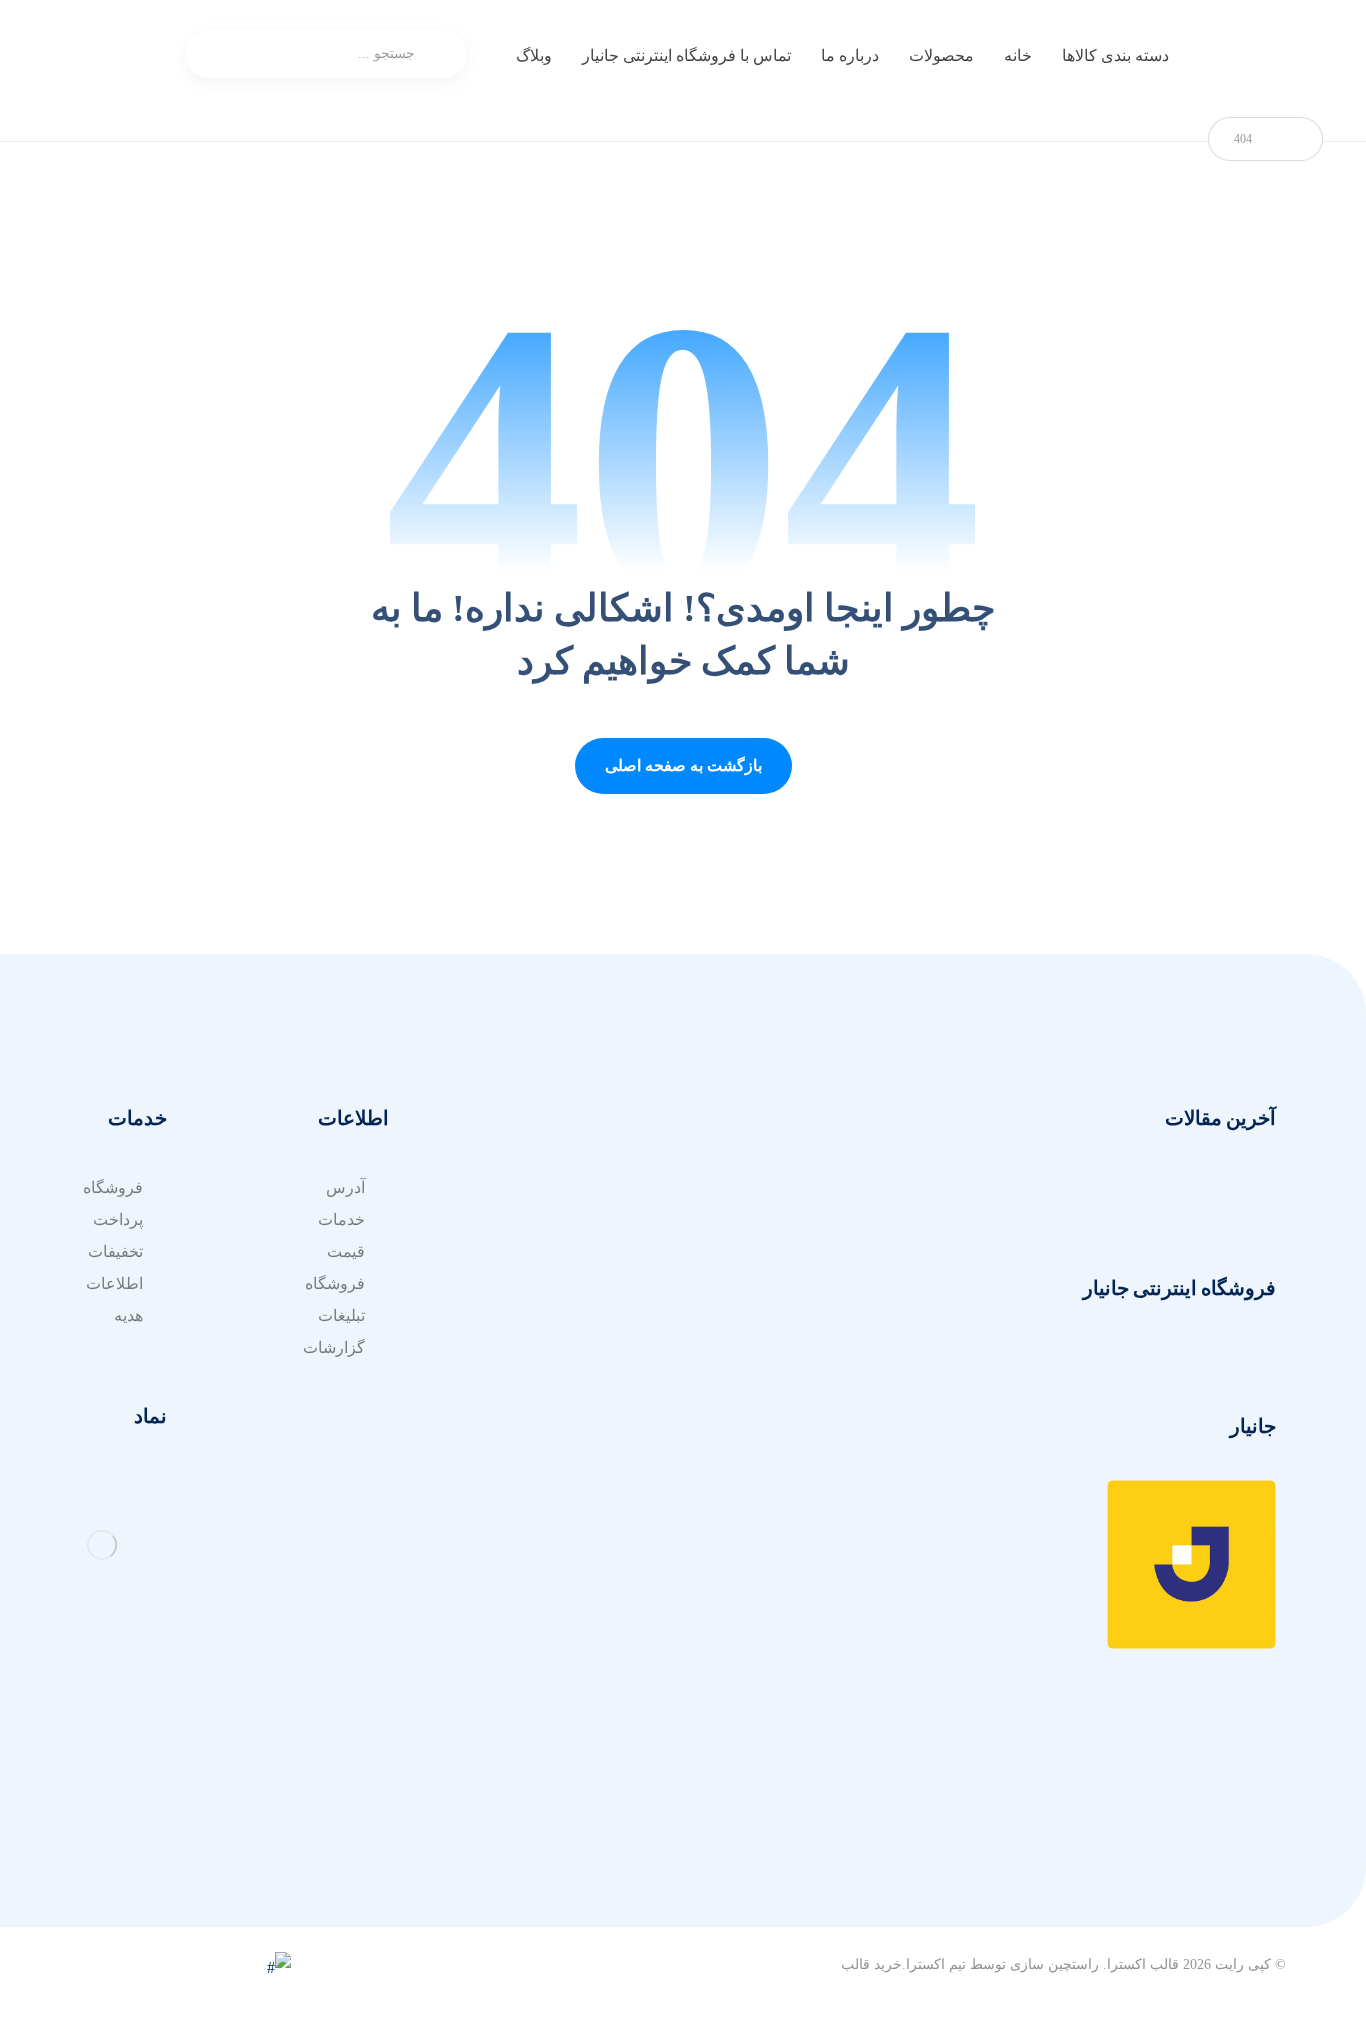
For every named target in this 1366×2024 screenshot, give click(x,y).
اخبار (792, 1251)
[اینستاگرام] (1216, 1857)
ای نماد (564, 1283)
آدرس (567, 1315)
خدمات (784, 1219)
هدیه (128, 1315)
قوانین (566, 1251)
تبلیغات (341, 1315)
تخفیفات (115, 1251)
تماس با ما (773, 1283)
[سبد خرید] (139, 55)
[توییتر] (1256, 1857)
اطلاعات (114, 1283)
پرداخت (118, 1219)
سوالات (562, 1187)
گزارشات (334, 1347)
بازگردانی (556, 1219)
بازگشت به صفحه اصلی (683, 765)
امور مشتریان (762, 1187)
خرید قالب (871, 1964)
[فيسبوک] (1176, 1857)
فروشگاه (335, 1283)
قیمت (346, 1251)
